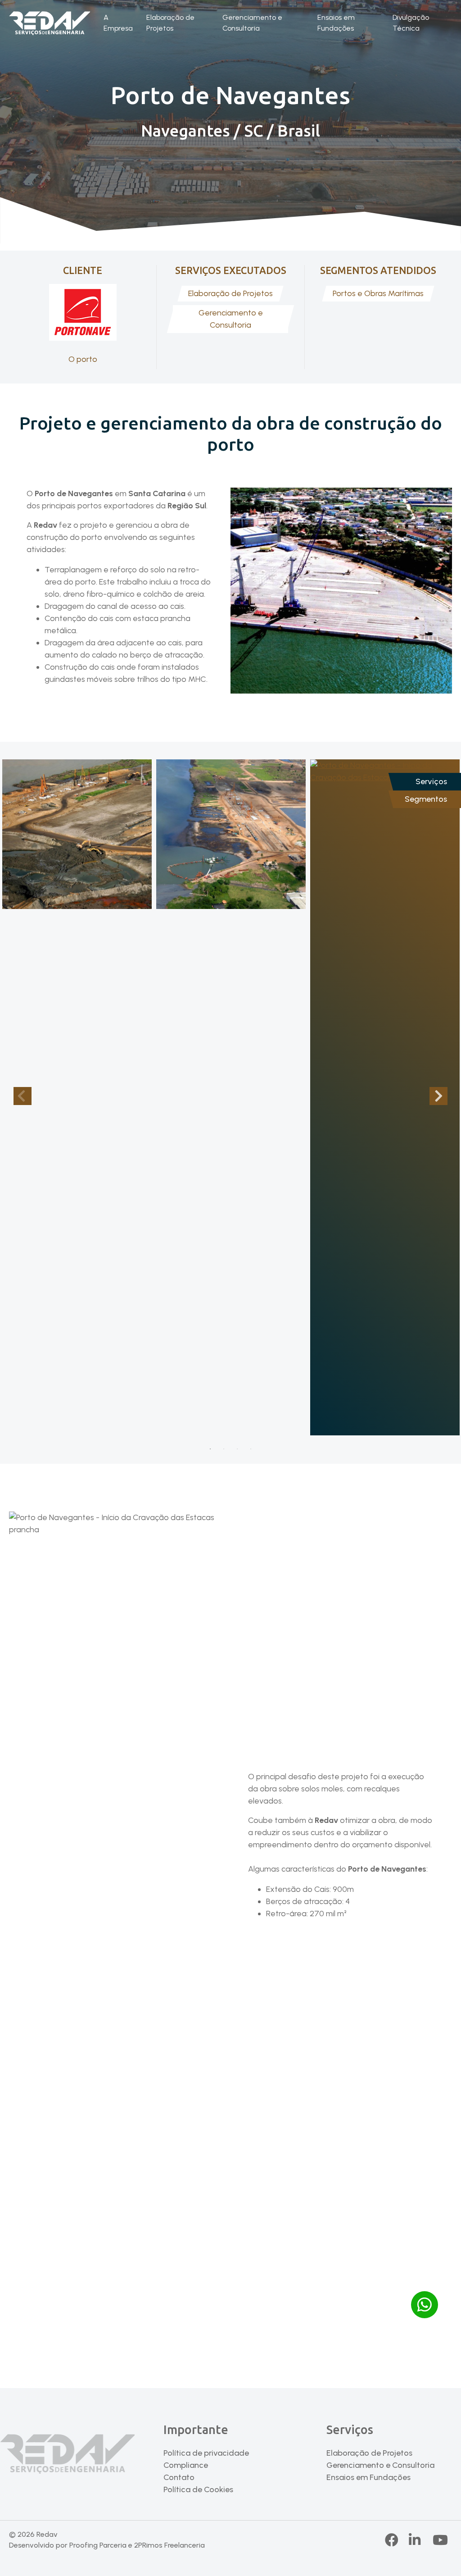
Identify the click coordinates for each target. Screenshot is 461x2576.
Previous (23, 1096)
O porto (83, 359)
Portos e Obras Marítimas (378, 293)
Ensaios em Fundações (336, 23)
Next (438, 1096)
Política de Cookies (198, 2489)
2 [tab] (224, 1449)
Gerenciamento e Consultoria (252, 23)
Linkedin (423, 2540)
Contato (179, 2477)
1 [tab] (210, 1449)
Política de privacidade (206, 2453)
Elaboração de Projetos (170, 23)
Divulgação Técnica (411, 23)
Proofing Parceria (98, 2545)
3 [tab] (237, 1449)
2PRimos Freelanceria (169, 2545)
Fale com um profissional (230, 2309)
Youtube (440, 2540)
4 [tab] (251, 1449)
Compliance (186, 2465)
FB (392, 2540)
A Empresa (118, 23)
